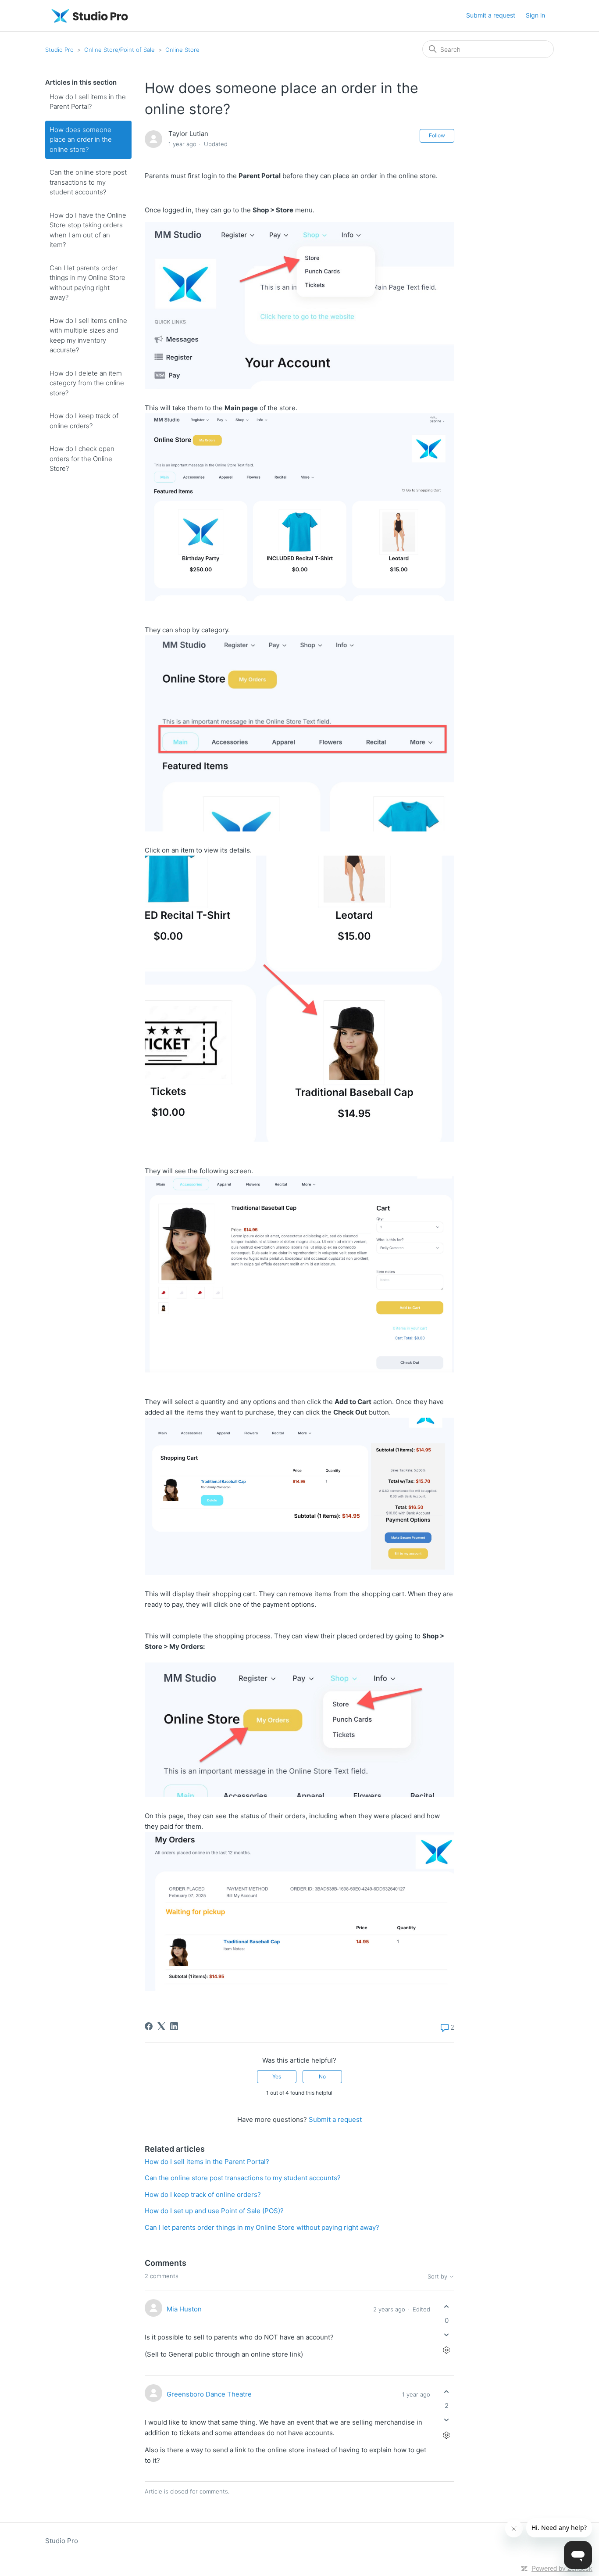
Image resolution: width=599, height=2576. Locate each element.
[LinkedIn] (174, 2026)
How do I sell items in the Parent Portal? (88, 102)
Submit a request (491, 15)
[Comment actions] (447, 2350)
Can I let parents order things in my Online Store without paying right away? (87, 283)
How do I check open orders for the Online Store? (82, 459)
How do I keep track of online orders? (84, 421)
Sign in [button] (535, 15)
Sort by (438, 2277)
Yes (277, 2076)
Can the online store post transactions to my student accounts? (88, 182)
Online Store (182, 50)
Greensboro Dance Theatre (209, 2394)
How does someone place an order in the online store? (81, 140)
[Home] (90, 16)
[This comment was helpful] (447, 2307)
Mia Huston (184, 2309)
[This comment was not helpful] (447, 2334)
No (322, 2076)
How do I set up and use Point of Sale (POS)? (214, 2211)
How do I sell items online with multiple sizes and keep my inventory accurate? (88, 335)
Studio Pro (59, 50)
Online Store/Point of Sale (119, 50)
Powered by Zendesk (562, 2568)
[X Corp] (161, 2026)
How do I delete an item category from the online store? (87, 383)
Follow (437, 135)
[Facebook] (149, 2026)
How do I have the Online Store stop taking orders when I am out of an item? (88, 230)
